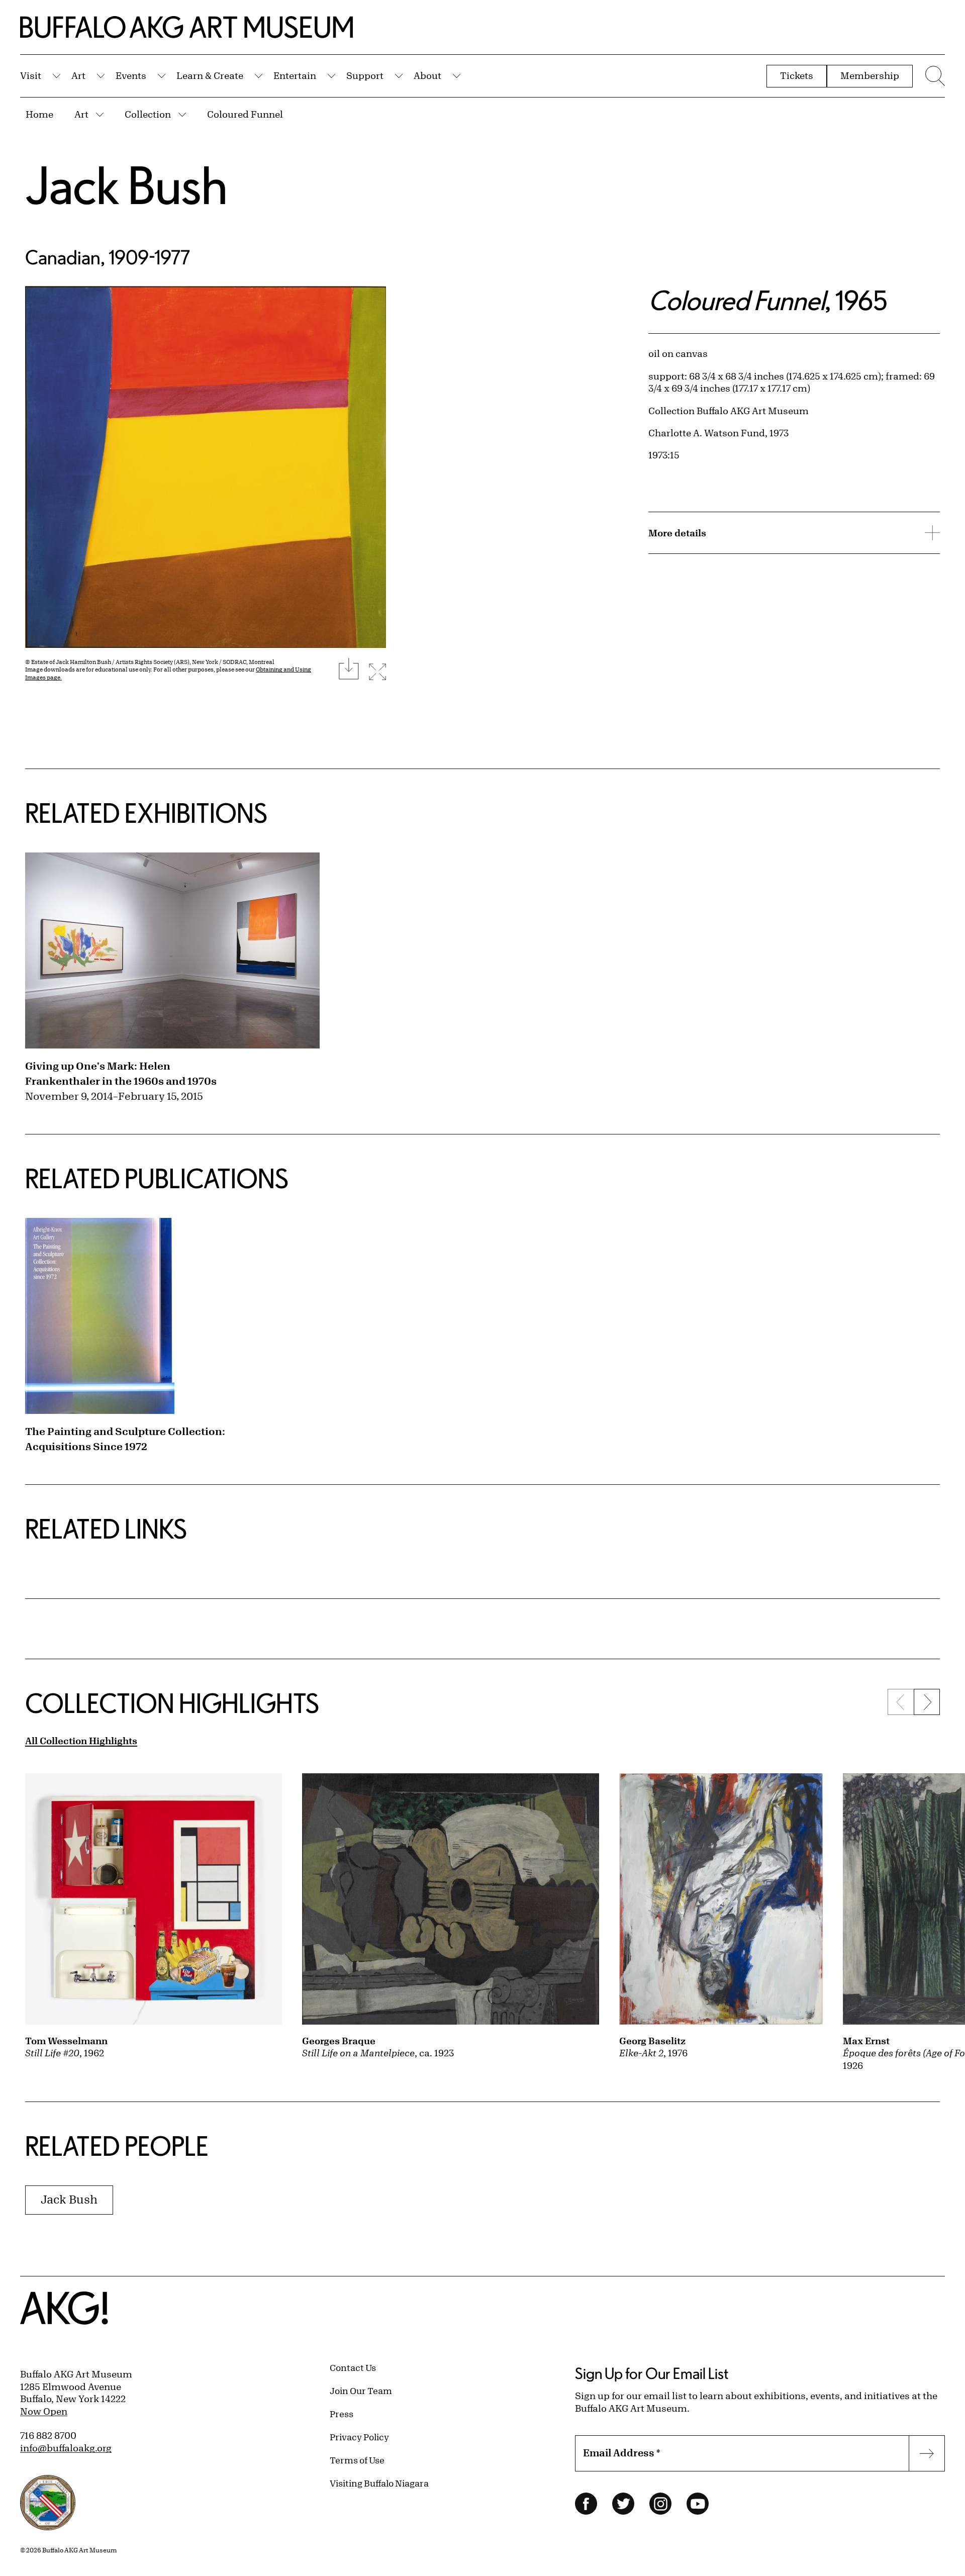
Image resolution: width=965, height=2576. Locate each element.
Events (131, 75)
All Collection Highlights (81, 1741)
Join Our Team (361, 2391)
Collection (148, 114)
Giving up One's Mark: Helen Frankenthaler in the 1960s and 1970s (121, 1073)
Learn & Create (210, 75)
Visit (31, 75)
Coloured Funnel (245, 114)
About (427, 75)
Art (78, 75)
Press (342, 2414)
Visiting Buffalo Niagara (379, 2483)
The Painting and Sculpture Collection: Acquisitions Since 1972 (125, 1439)
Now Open (44, 2411)
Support (365, 75)
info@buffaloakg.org (66, 2448)
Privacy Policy (359, 2437)
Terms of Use (357, 2460)
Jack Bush (126, 185)
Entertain (295, 75)
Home (39, 114)
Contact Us (353, 2367)
